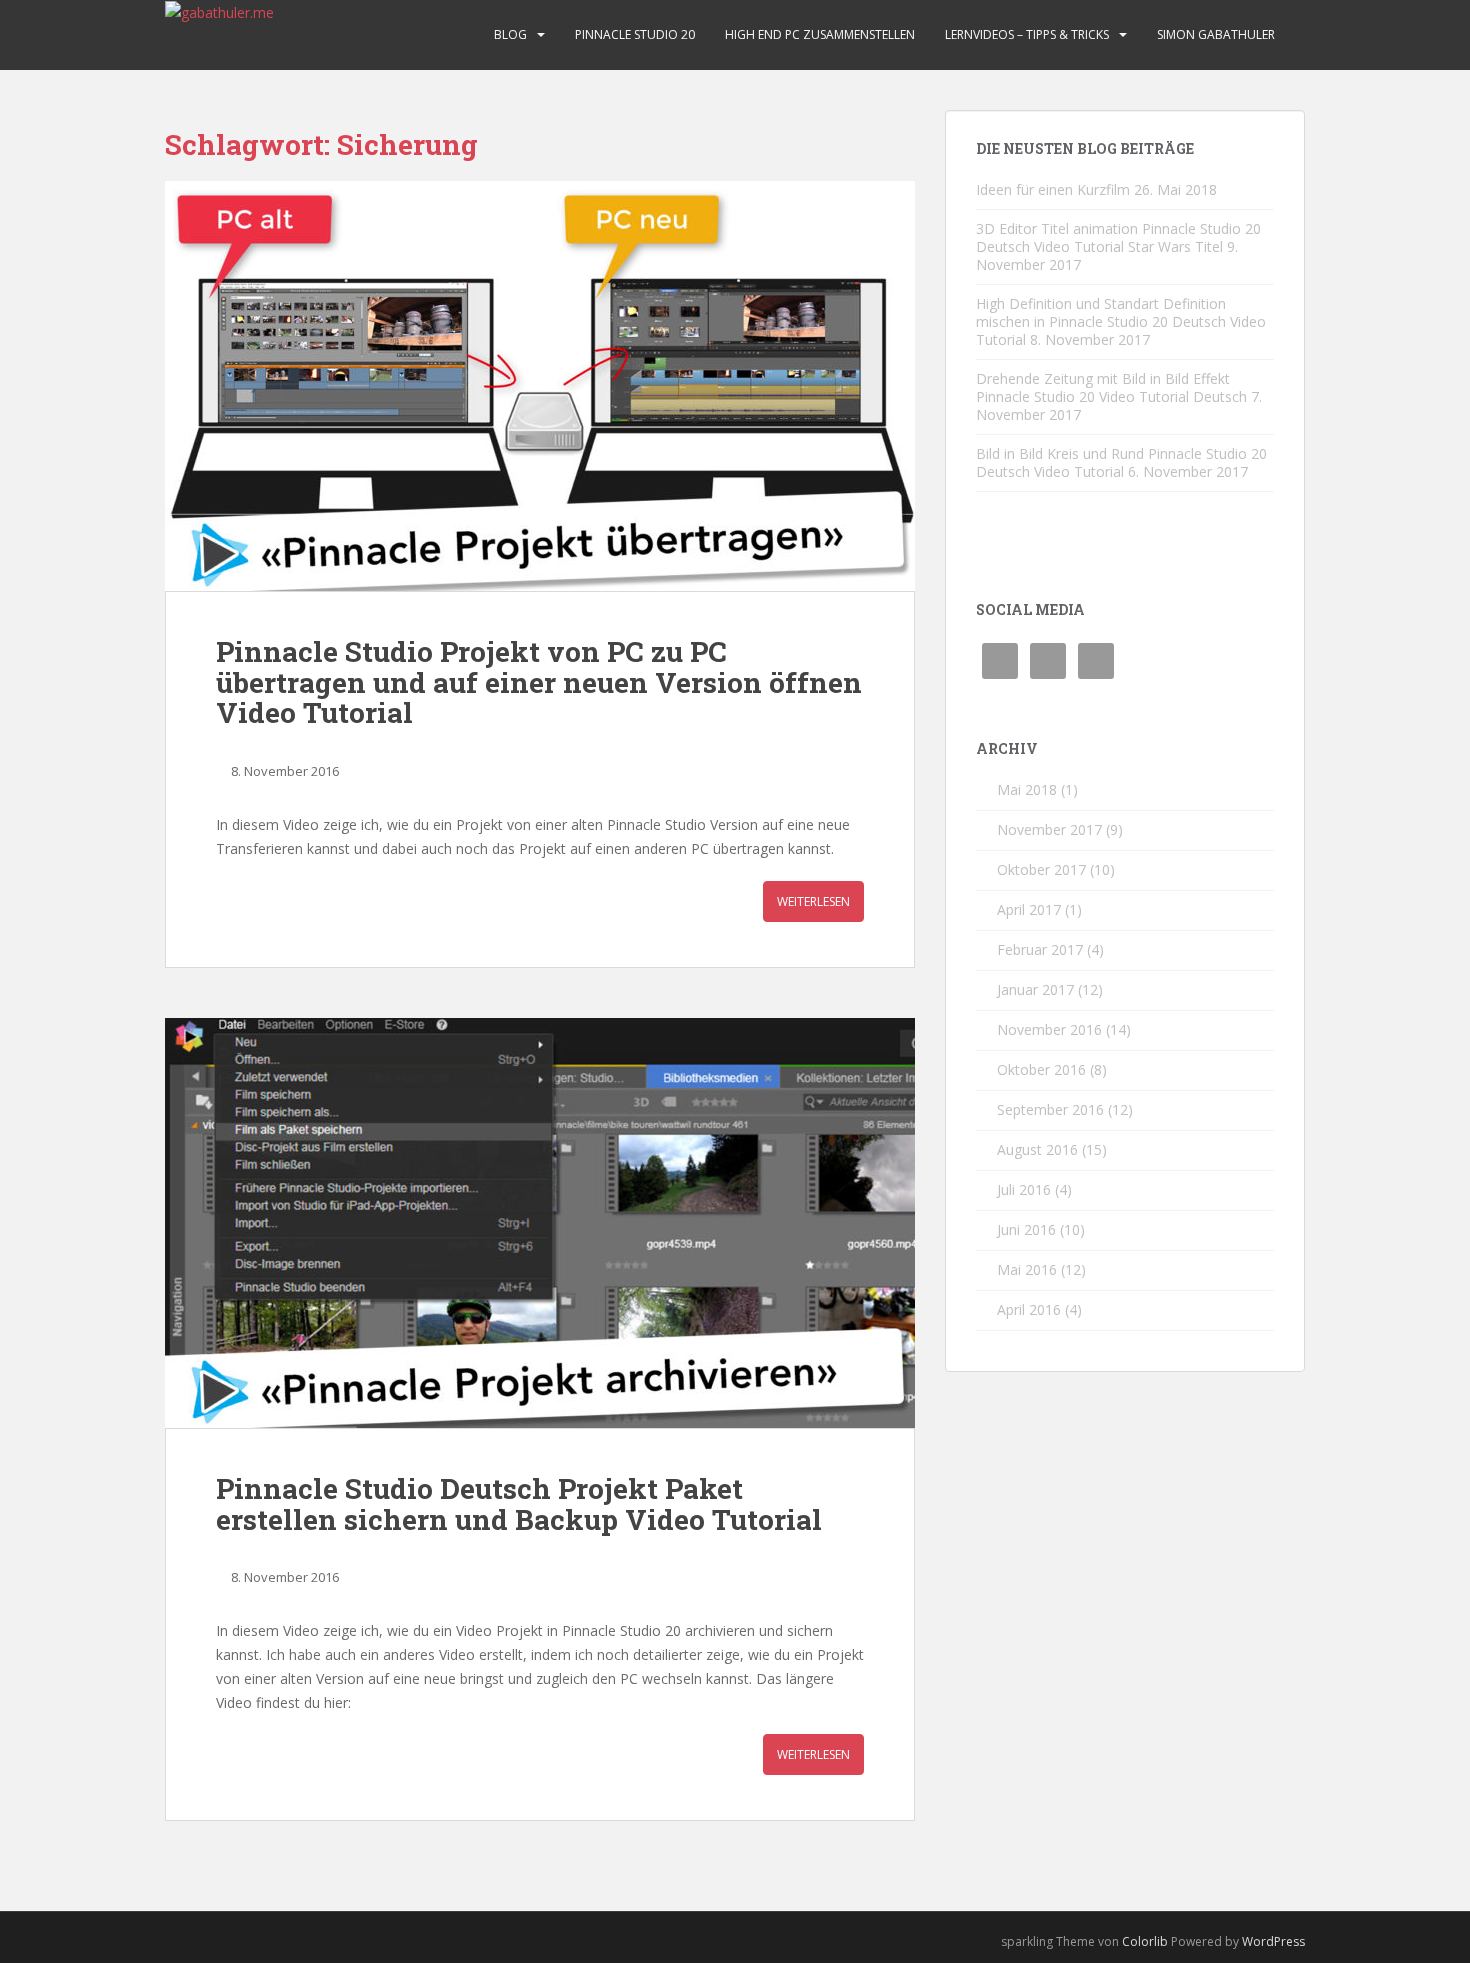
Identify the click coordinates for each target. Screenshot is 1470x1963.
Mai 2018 (1027, 789)
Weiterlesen (813, 901)
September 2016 (1050, 1109)
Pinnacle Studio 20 (635, 34)
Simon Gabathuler (1216, 34)
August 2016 (1037, 1149)
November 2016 (1049, 1029)
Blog (510, 34)
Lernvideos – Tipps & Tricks (1027, 34)
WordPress (1273, 1941)
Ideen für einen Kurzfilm (1053, 189)
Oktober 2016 (1041, 1069)
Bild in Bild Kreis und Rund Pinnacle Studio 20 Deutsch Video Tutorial (1121, 462)
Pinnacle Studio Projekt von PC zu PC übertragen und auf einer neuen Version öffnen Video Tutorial (539, 682)
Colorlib (1145, 1941)
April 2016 (1029, 1309)
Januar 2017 (1035, 989)
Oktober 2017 (1041, 869)
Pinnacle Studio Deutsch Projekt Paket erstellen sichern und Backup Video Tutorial (519, 1504)
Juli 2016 (1024, 1189)
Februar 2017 (1040, 949)
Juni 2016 (1026, 1229)
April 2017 (1029, 909)
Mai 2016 (1027, 1269)
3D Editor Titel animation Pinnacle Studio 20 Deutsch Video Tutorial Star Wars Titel (1118, 237)
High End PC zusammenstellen (820, 34)
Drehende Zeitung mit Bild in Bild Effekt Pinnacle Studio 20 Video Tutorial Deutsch (1111, 387)
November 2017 (1049, 829)
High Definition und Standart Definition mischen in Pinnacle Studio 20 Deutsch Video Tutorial (1121, 321)
